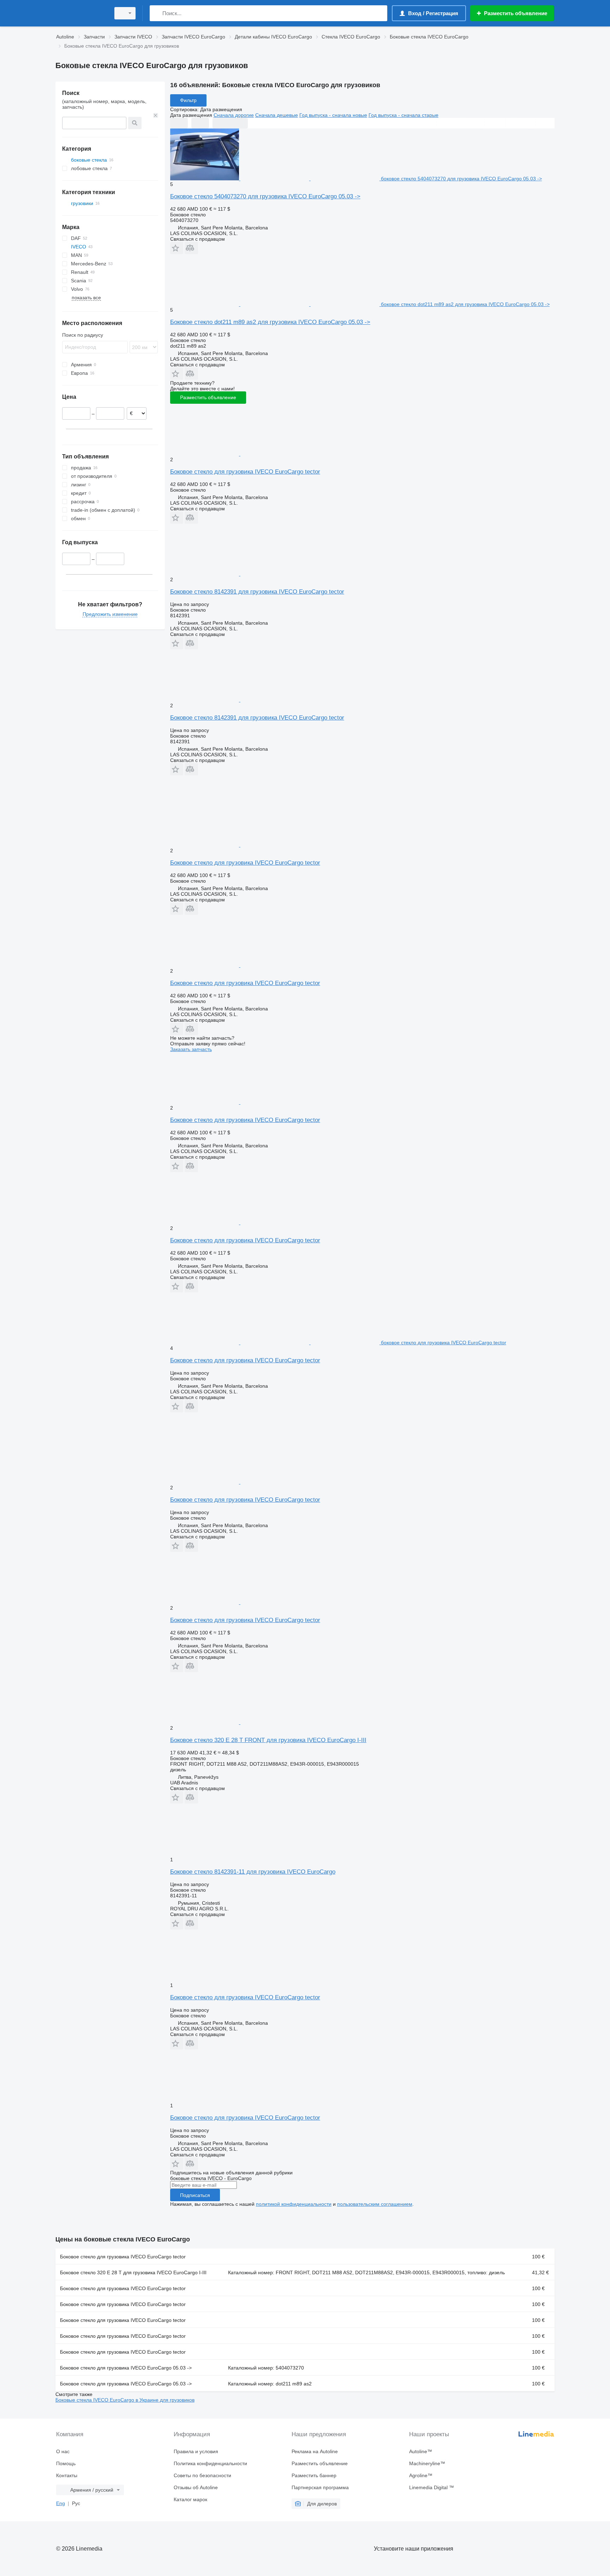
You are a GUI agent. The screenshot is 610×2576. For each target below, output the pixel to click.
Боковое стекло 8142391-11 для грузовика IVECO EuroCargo (253, 1872)
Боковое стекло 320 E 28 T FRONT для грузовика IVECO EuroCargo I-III (268, 1740)
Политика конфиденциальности (210, 2463)
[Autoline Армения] (81, 13)
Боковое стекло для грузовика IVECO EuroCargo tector (245, 472)
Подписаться (195, 2195)
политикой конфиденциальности (294, 2204)
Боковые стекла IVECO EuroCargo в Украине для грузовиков (125, 2400)
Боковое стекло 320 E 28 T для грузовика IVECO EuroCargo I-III (133, 2272)
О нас (63, 2451)
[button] (177, 248)
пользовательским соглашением (375, 2204)
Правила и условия (196, 2451)
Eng (61, 2503)
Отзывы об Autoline (196, 2487)
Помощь (66, 2463)
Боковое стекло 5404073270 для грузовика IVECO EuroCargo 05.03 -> (265, 196)
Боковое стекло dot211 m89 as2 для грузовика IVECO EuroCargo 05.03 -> (270, 322)
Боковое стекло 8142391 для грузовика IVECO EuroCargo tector (257, 592)
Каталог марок (190, 2499)
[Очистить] (156, 115)
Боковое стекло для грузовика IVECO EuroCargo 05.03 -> (126, 2368)
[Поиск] (157, 13)
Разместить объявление (208, 397)
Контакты (67, 2475)
